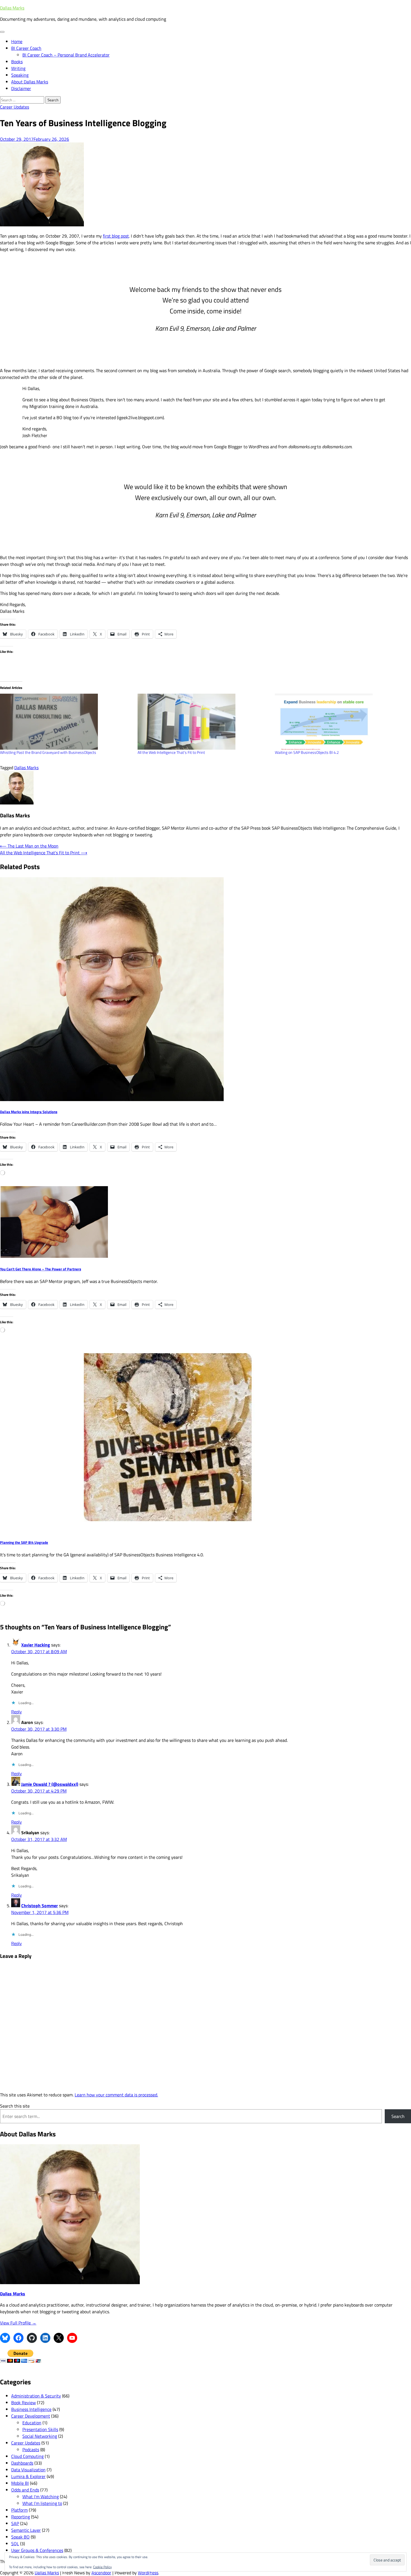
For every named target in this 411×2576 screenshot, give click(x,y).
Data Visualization (28, 2470)
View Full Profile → (18, 2323)
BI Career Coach (26, 48)
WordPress (148, 2573)
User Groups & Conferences (37, 2550)
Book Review (23, 2403)
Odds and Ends (25, 2490)
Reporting (21, 2517)
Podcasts (31, 2450)
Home (17, 41)
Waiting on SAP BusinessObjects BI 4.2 (307, 752)
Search (398, 2116)
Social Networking (40, 2436)
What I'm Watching (41, 2497)
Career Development (31, 2416)
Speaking (20, 75)
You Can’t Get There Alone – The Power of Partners (41, 1269)
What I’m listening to (42, 2503)
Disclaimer (21, 88)
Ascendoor (101, 2573)
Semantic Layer (26, 2530)
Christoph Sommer (40, 1906)
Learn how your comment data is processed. (116, 2095)
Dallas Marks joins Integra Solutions (29, 1112)
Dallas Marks (12, 8)
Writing (18, 68)
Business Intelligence (31, 2409)
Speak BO (20, 2537)
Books (17, 62)
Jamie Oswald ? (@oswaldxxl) (50, 1784)
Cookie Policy (102, 2567)
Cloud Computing (27, 2456)
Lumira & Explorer (28, 2476)
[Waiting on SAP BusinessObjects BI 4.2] (341, 722)
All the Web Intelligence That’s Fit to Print (171, 752)
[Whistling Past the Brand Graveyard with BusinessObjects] (66, 722)
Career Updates (15, 107)
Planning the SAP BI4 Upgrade (24, 1542)
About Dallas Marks (30, 82)
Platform (19, 2510)
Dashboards (22, 2463)
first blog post (116, 236)
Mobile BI (20, 2483)
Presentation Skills (40, 2429)
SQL (15, 2544)
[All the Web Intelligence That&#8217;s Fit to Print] (204, 722)
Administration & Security (36, 2396)
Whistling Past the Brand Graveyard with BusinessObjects (48, 752)
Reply (16, 1712)
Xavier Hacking (36, 1645)
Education (32, 2423)
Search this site (15, 2106)
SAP (15, 2523)
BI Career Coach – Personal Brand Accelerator (66, 55)
